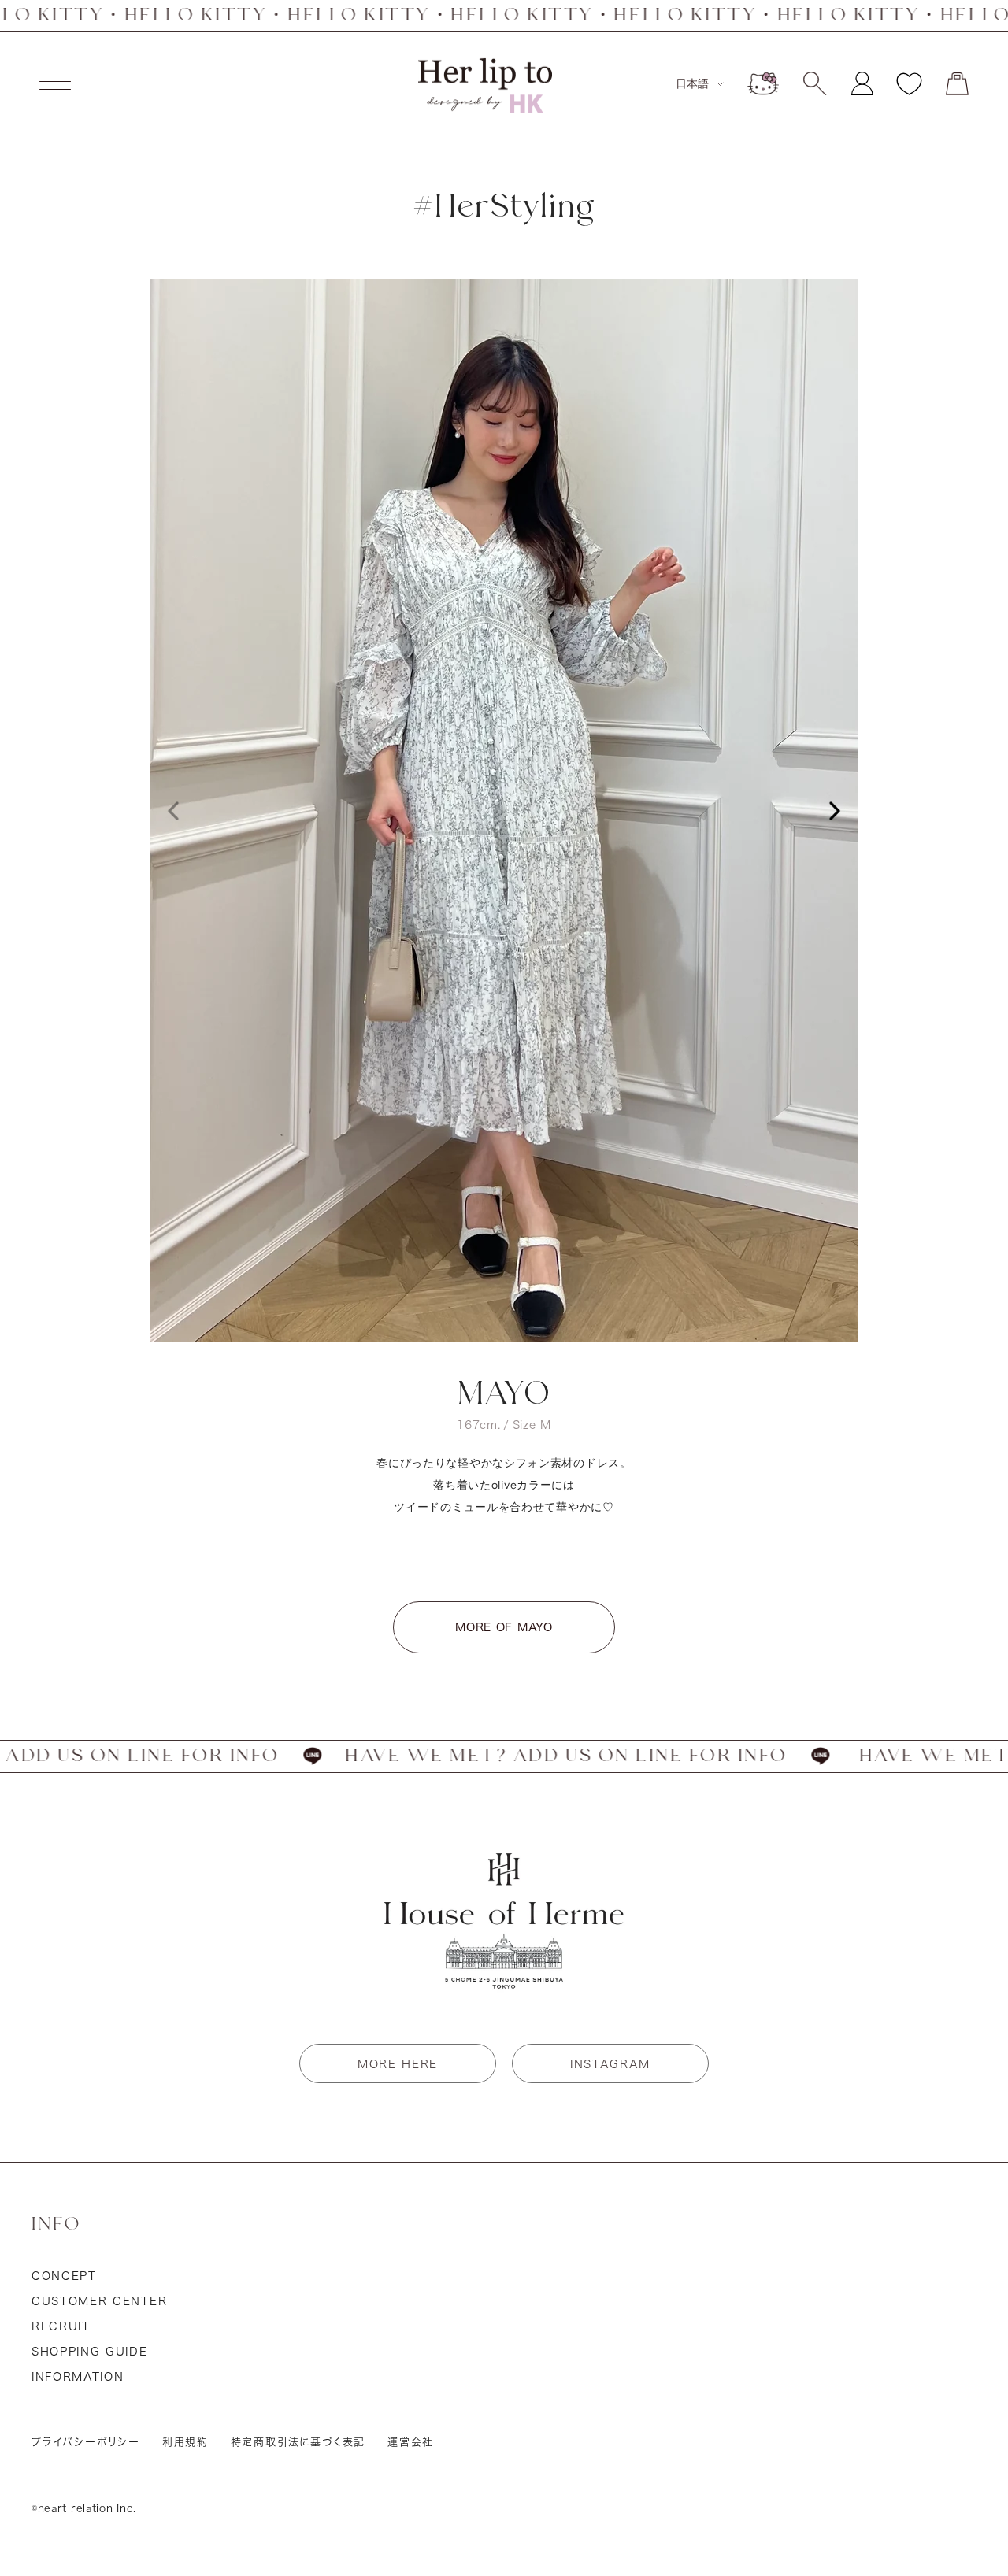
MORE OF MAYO (504, 1627)
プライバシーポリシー (86, 2442)
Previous (173, 811)
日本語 (692, 83)
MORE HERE (398, 2064)
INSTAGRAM (610, 2064)
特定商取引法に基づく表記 (298, 2442)
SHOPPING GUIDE (90, 2352)
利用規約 (185, 2442)
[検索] (815, 83)
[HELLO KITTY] (763, 83)
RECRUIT (61, 2326)
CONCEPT (64, 2276)
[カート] (957, 84)
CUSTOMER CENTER (99, 2301)
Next (835, 811)
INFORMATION (78, 2377)
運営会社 (411, 2442)
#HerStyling (504, 207)
